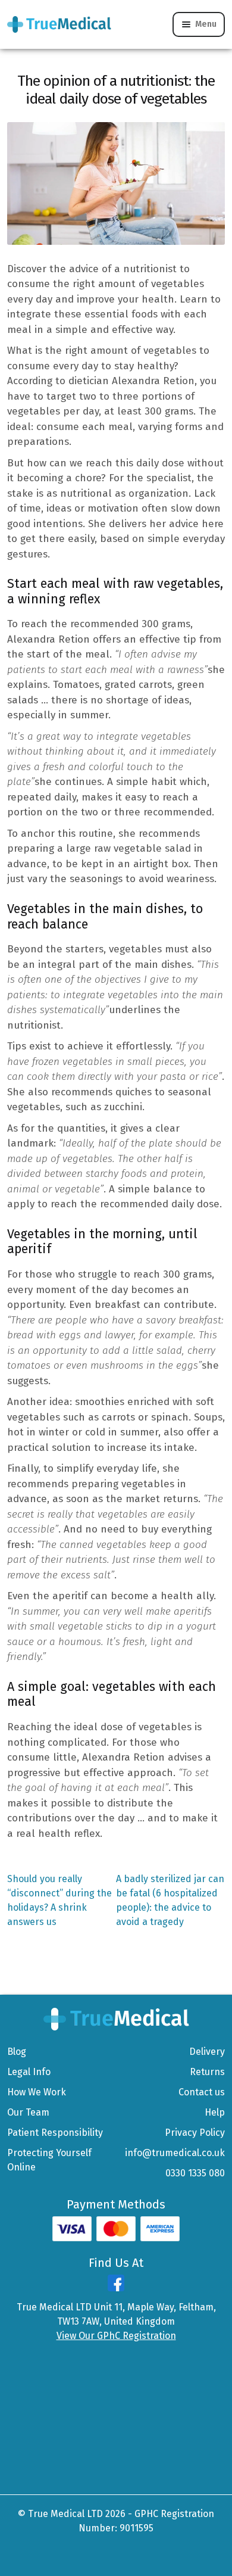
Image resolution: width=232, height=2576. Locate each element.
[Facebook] (116, 2288)
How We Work (37, 2092)
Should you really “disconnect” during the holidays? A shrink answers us (59, 1900)
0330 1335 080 (195, 2173)
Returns (207, 2072)
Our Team (28, 2112)
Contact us (202, 2092)
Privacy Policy (195, 2133)
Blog (17, 2052)
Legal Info (29, 2072)
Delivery (207, 2052)
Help (215, 2112)
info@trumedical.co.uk (175, 2153)
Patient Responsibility (55, 2133)
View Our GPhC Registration (116, 2336)
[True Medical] (116, 2018)
